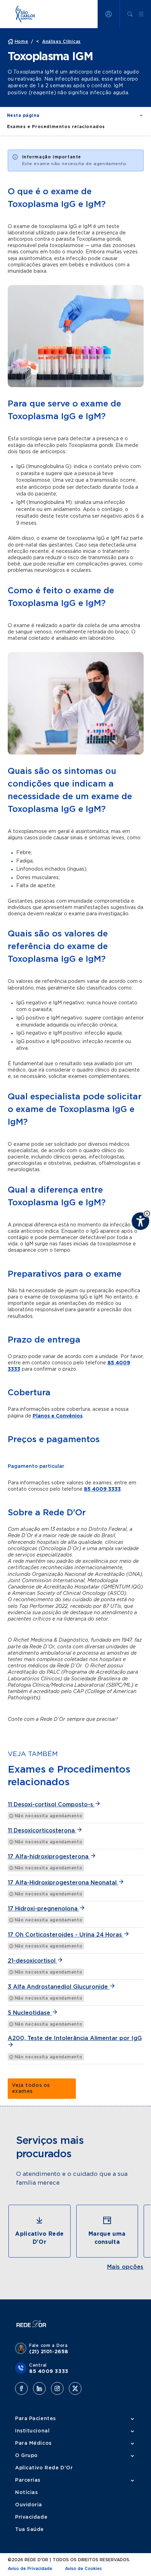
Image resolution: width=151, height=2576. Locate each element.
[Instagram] (57, 2388)
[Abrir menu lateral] (141, 14)
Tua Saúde (29, 2530)
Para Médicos (33, 2443)
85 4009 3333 (102, 1489)
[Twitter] (75, 2388)
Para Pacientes (35, 2419)
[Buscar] (130, 14)
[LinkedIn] (39, 2388)
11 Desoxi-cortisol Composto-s (51, 1805)
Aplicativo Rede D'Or (44, 2468)
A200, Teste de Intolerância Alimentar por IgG (75, 2038)
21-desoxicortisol (32, 1961)
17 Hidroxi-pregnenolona (44, 1909)
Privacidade (31, 2517)
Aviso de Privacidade (30, 2569)
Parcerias (28, 2480)
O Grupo (27, 2456)
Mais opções (125, 2267)
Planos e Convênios (58, 1416)
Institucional (32, 2431)
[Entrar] (109, 14)
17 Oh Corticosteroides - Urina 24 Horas (66, 1935)
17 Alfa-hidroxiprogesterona (49, 1857)
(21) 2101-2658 (49, 2352)
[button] (147, 1214)
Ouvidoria (29, 2505)
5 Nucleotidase (30, 2013)
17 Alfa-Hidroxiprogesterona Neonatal (63, 1883)
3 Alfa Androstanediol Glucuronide (59, 1987)
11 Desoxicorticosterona (42, 1831)
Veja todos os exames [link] (31, 2088)
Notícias (26, 2493)
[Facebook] (21, 2388)
